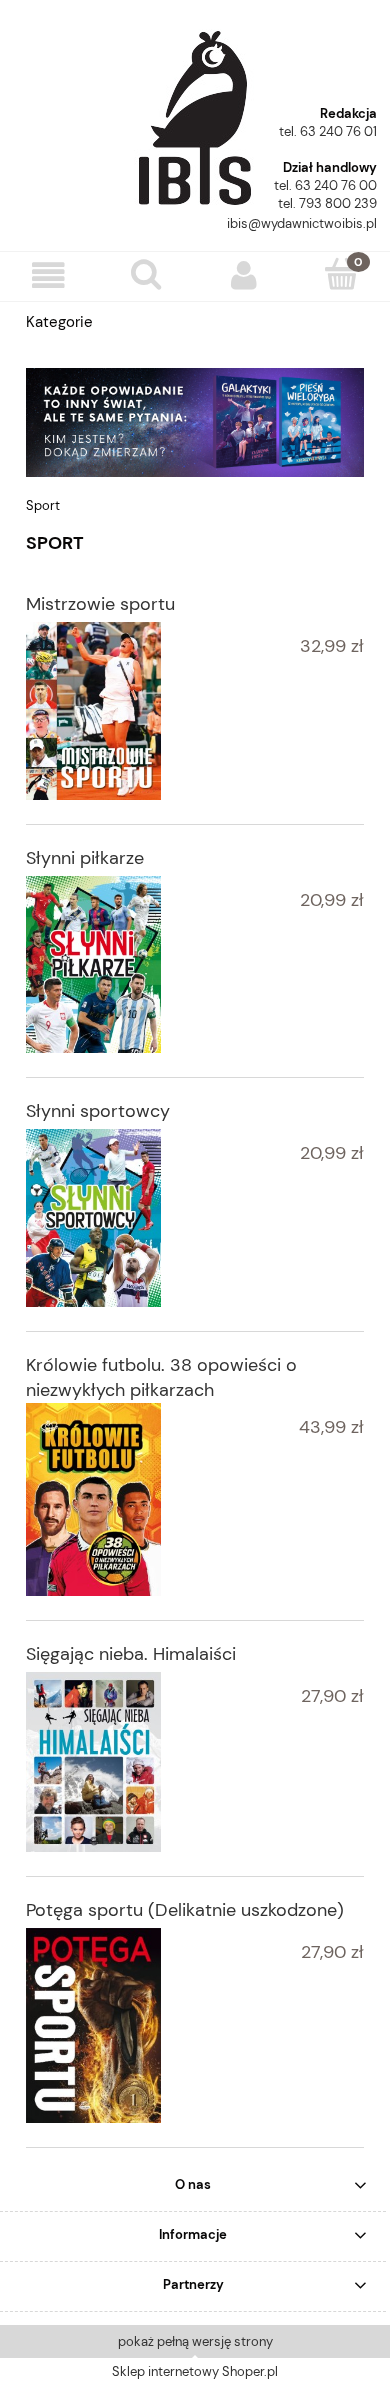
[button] (49, 275)
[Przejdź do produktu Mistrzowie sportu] (93, 711)
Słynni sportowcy (98, 1111)
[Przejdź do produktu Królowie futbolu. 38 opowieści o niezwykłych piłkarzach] (93, 1499)
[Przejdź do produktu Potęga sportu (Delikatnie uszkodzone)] (93, 2025)
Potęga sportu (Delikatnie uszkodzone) (185, 1910)
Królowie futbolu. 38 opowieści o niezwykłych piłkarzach (161, 1377)
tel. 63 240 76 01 (328, 131)
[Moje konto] (244, 275)
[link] (195, 423)
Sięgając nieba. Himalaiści (131, 1654)
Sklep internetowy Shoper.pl (195, 2371)
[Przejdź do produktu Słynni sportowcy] (93, 1218)
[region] (195, 423)
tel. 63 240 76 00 (325, 185)
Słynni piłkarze (85, 858)
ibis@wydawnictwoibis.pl (302, 223)
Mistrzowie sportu (100, 604)
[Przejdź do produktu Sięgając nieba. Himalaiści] (93, 1762)
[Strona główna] (195, 111)
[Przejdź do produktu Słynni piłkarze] (93, 964)
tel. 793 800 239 (327, 203)
